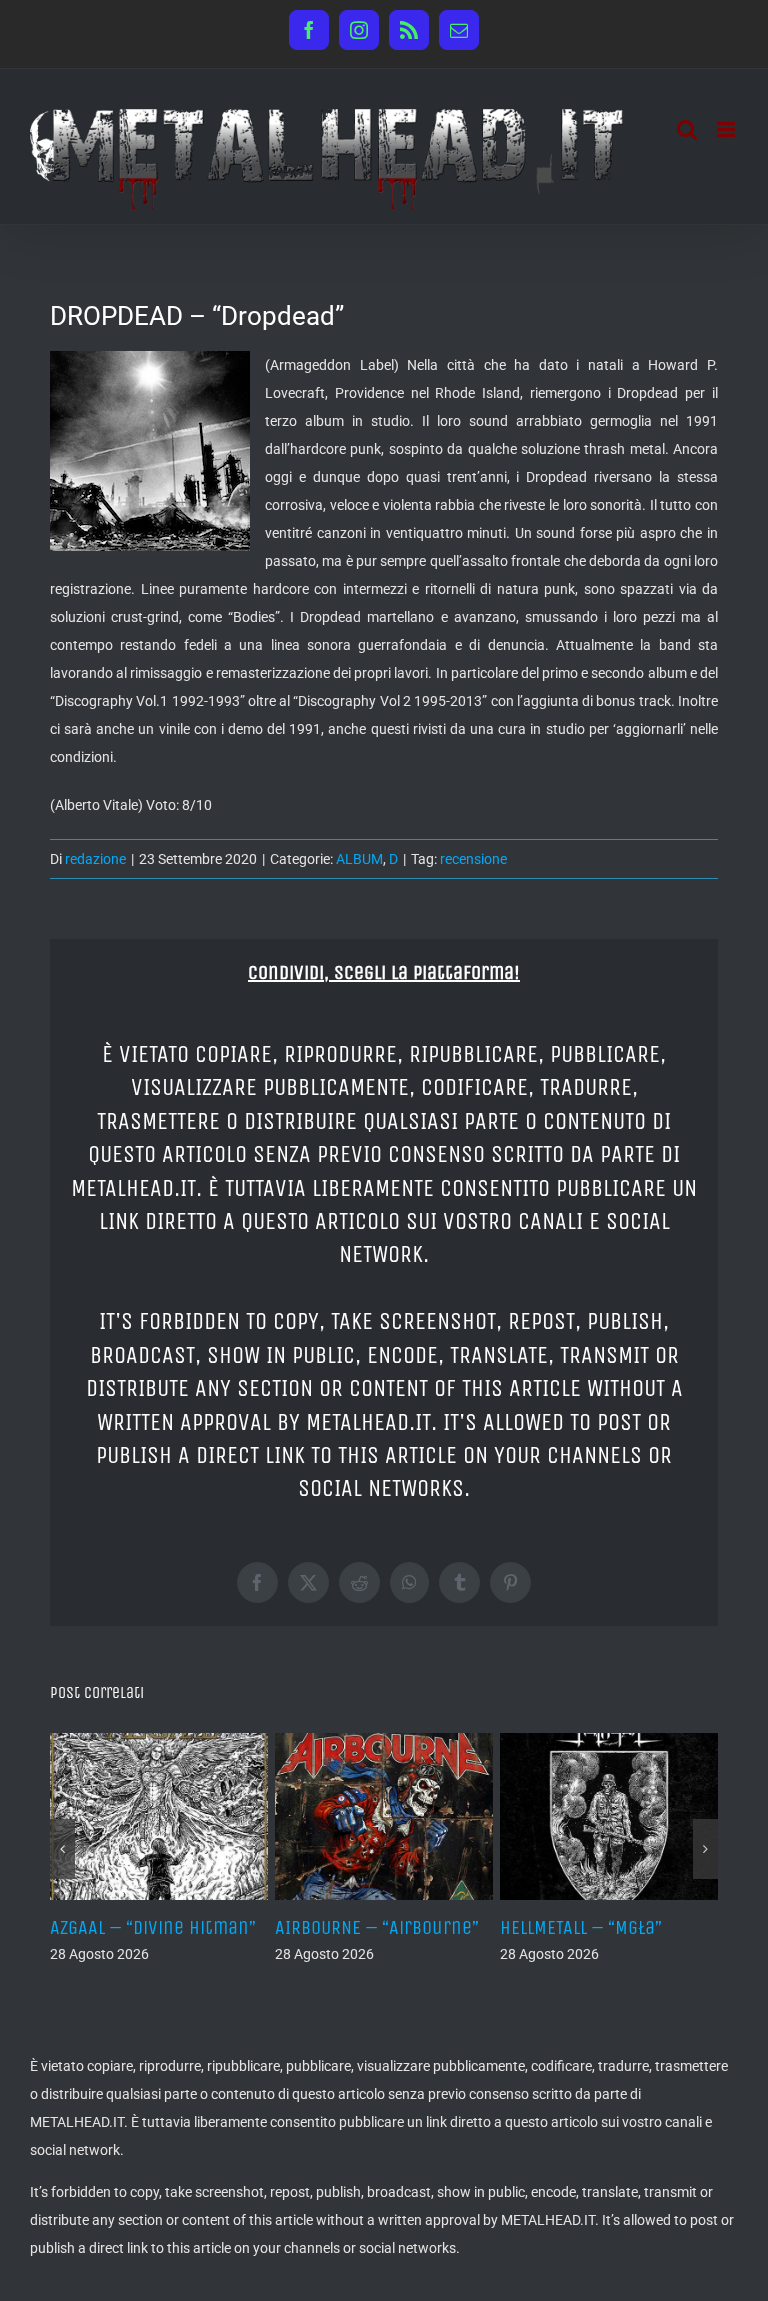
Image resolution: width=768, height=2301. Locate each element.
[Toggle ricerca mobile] (687, 129)
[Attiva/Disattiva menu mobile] (727, 129)
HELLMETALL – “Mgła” (581, 1927)
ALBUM (359, 859)
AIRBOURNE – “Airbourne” (377, 1927)
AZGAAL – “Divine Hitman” (153, 1927)
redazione (95, 859)
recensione (473, 859)
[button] (62, 1849)
